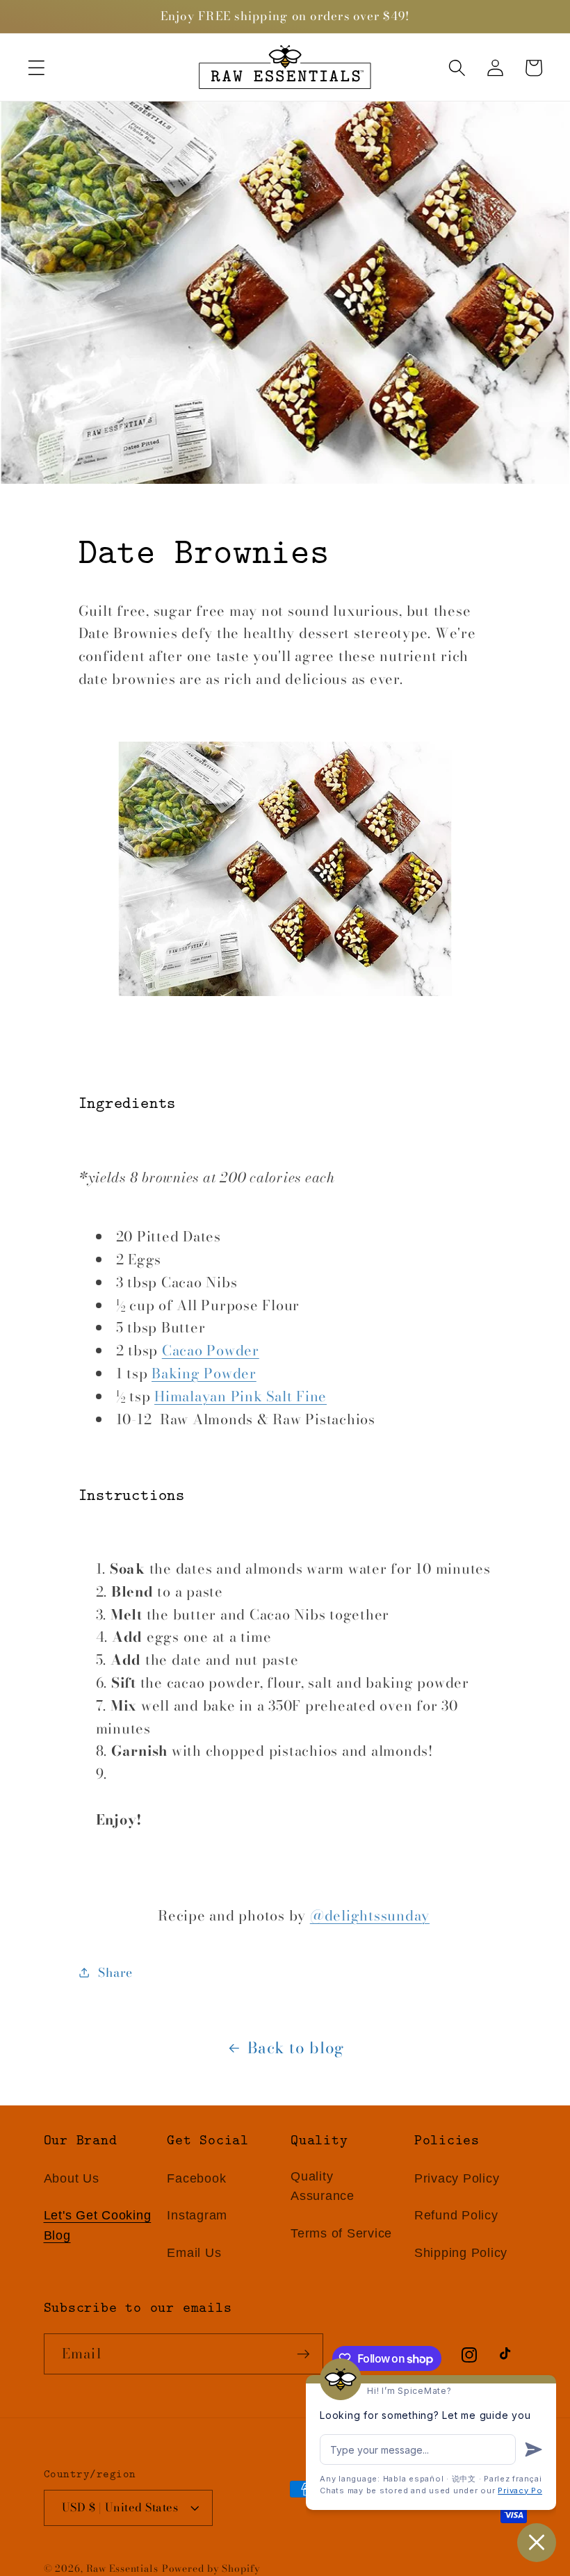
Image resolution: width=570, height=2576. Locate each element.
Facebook (196, 2178)
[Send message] (534, 2449)
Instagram (197, 2215)
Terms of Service (341, 2233)
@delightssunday (370, 1915)
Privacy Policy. (529, 2491)
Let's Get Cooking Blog (98, 2225)
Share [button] (115, 1972)
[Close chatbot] (537, 2543)
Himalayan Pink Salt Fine (241, 1396)
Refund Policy (456, 2215)
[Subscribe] (303, 2354)
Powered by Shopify (211, 2569)
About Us (72, 2178)
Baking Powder (204, 1373)
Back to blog (296, 2048)
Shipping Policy (461, 2253)
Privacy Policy (457, 2178)
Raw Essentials (122, 2569)
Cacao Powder (211, 1350)
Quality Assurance (323, 2186)
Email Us (194, 2253)
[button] (36, 68)
